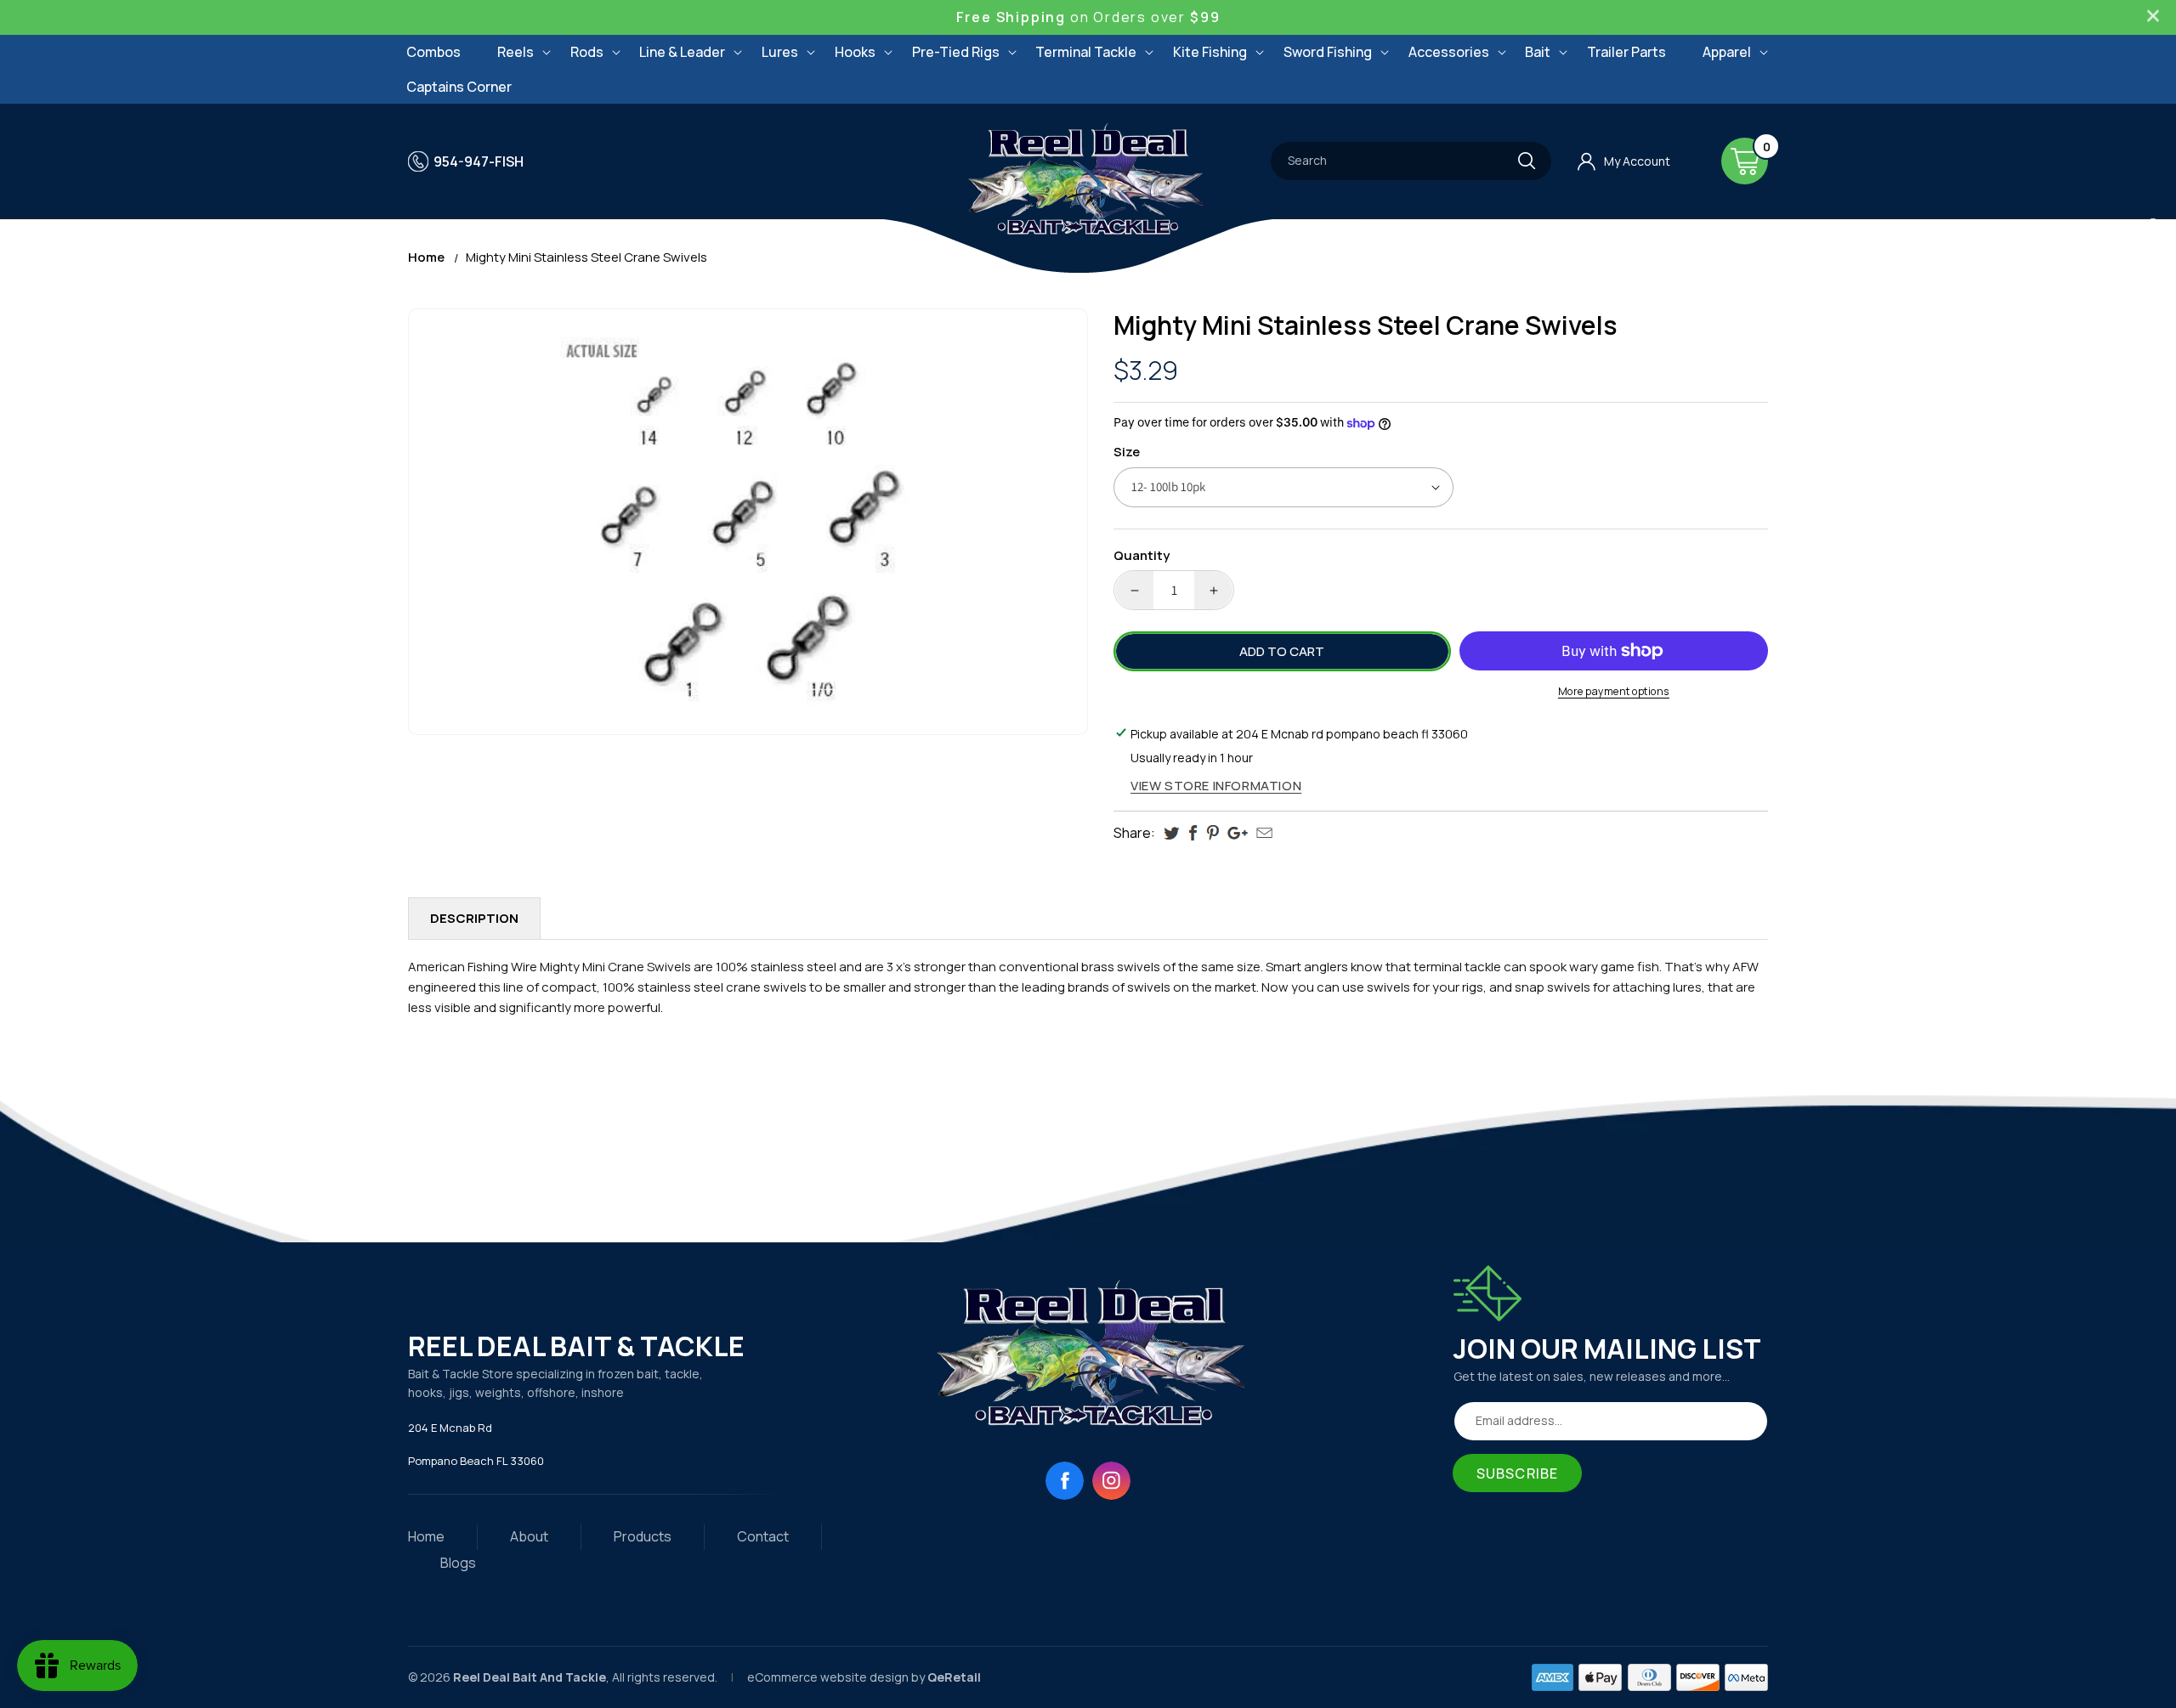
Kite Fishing (1210, 52)
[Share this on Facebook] (1193, 833)
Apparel (1727, 52)
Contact (763, 1536)
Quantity (1142, 555)
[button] (516, 52)
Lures (780, 52)
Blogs (458, 1563)
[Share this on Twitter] (1172, 833)
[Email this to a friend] (1264, 833)
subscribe (1517, 1473)
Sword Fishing (1328, 52)
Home (426, 257)
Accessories (1449, 52)
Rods (587, 52)
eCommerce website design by (837, 1677)
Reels (516, 52)
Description (474, 918)
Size (1127, 452)
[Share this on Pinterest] (1213, 833)
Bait (1538, 52)
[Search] (1527, 161)
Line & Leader (682, 52)
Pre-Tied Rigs (956, 52)
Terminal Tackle (1086, 52)
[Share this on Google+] (1238, 833)
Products (643, 1536)
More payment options (1614, 691)
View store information (1216, 786)
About (529, 1536)
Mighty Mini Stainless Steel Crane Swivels (586, 257)
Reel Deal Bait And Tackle (530, 1677)
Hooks (855, 52)
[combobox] (1411, 161)
